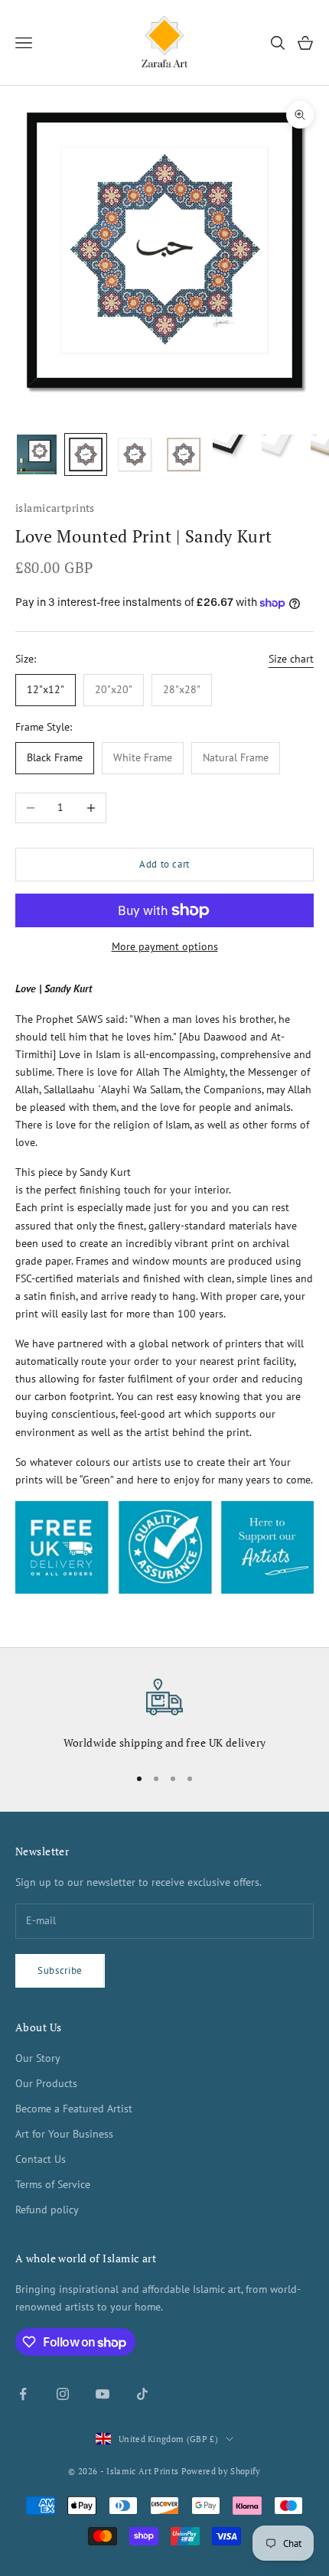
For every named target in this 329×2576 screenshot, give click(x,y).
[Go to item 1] (37, 454)
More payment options (165, 946)
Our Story (38, 2058)
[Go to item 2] (86, 454)
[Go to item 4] (184, 454)
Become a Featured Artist (74, 2109)
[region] (164, 1715)
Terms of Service (53, 2184)
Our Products (46, 2083)
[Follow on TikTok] (142, 2394)
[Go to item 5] (233, 454)
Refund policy (47, 2210)
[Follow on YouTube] (103, 2394)
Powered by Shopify (221, 2471)
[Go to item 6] (282, 454)
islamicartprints (55, 508)
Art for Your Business (64, 2134)
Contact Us (41, 2159)
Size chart (291, 659)
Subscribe (60, 1970)
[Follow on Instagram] (63, 2394)
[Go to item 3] (135, 454)
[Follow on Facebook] (23, 2394)
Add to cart (164, 864)
